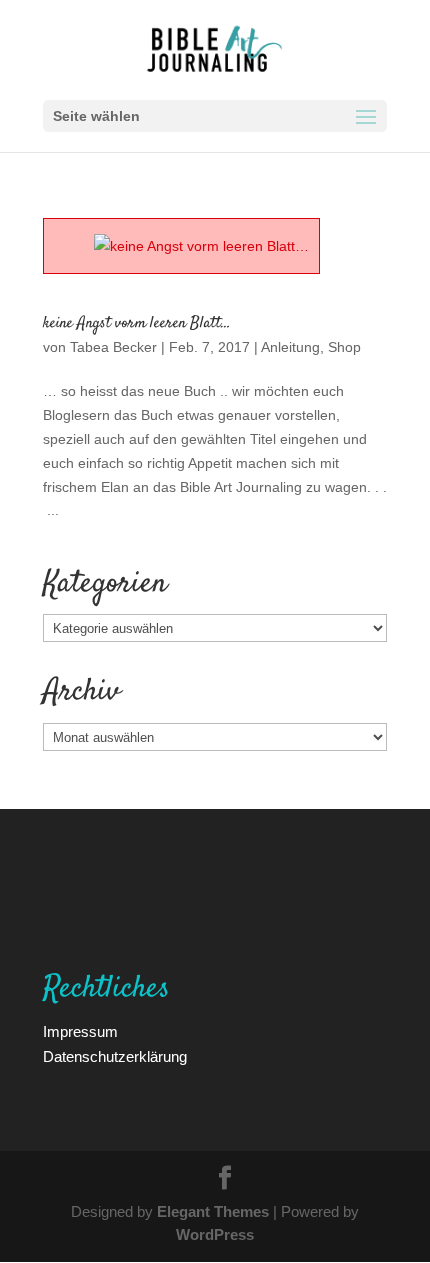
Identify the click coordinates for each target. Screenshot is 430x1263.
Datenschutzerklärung (115, 1056)
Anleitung (290, 346)
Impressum (80, 1031)
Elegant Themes (213, 1211)
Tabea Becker (113, 346)
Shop (344, 346)
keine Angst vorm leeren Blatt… (137, 323)
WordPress (215, 1234)
